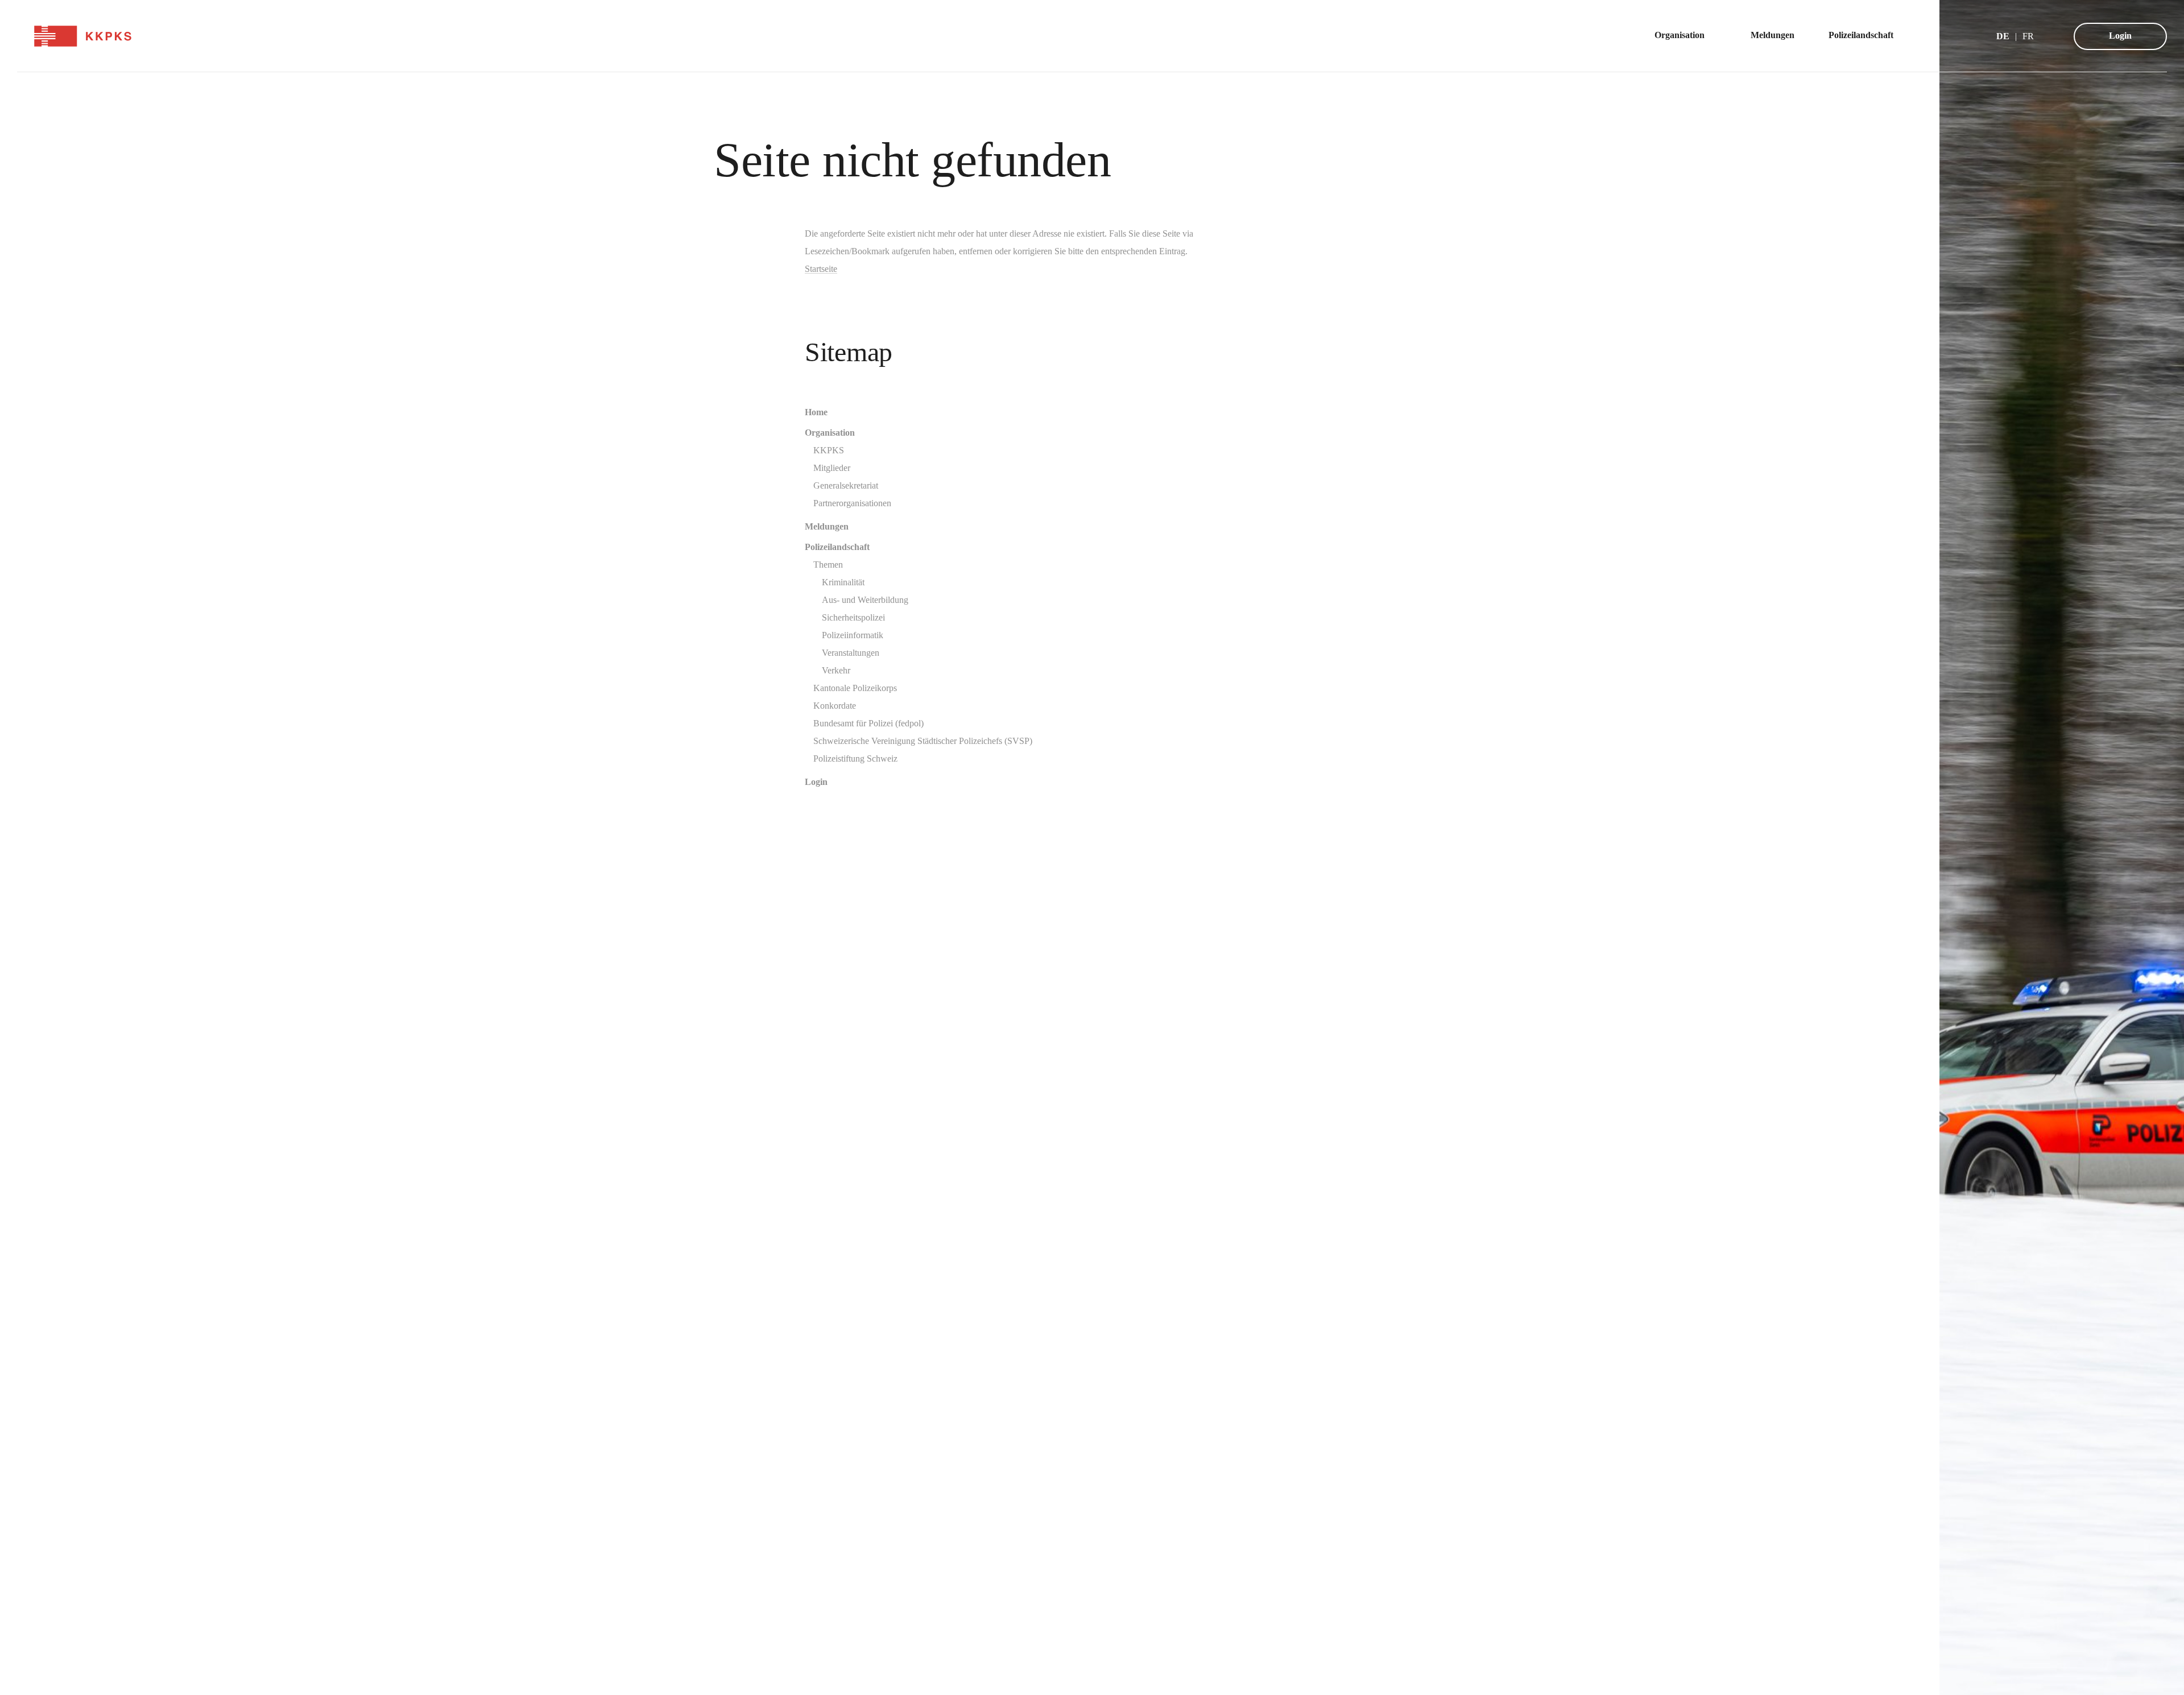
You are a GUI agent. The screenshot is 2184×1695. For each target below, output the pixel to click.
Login (2120, 36)
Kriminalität (843, 582)
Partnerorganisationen (852, 503)
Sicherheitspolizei (853, 617)
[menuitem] (1685, 36)
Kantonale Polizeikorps (855, 688)
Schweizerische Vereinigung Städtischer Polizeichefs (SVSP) (923, 741)
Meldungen (827, 526)
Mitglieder (832, 468)
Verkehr (836, 670)
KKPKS (829, 450)
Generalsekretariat (846, 485)
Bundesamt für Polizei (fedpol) (868, 723)
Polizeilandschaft (837, 547)
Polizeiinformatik (853, 635)
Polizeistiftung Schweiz (855, 758)
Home (816, 412)
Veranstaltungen (851, 653)
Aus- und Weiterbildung (865, 600)
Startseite (821, 269)
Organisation (830, 433)
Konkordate (835, 706)
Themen (828, 565)
